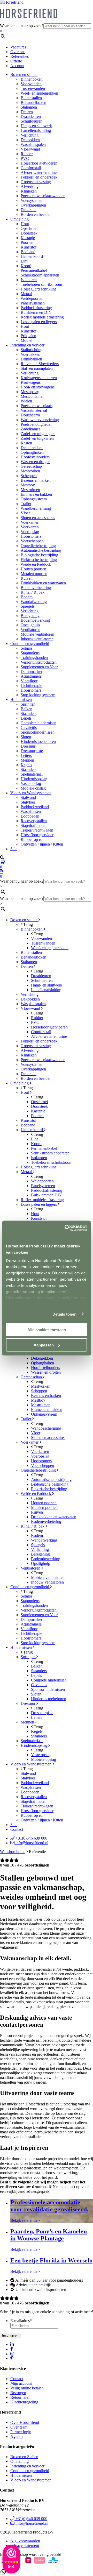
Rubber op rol (32, 839)
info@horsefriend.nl (31, 1843)
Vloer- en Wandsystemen (31, 793)
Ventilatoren (30, 630)
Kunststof (29, 247)
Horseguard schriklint (38, 289)
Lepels (26, 718)
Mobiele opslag (33, 788)
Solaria (26, 648)
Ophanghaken (32, 452)
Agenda (17, 2436)
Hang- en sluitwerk (36, 126)
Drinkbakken (31, 359)
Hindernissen (21, 700)
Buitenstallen (31, 98)
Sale (14, 849)
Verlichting (30, 135)
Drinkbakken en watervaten (43, 583)
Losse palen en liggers (39, 322)
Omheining (20, 219)
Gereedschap (31, 466)
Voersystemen (32, 200)
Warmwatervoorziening (40, 420)
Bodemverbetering (36, 588)
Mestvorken (30, 471)
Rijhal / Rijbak (33, 592)
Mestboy (28, 485)
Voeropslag (30, 532)
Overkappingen (33, 205)
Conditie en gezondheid (30, 644)
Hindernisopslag (34, 779)
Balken (26, 709)
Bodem (27, 597)
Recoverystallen (34, 821)
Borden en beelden (36, 214)
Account (17, 66)
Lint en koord (32, 256)
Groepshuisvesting (36, 182)
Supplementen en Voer (39, 667)
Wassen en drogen (36, 462)
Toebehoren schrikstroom (41, 284)
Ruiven (27, 578)
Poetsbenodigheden (37, 424)
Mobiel (26, 340)
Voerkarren (30, 527)
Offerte (16, 61)
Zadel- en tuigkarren (37, 438)
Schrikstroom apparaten (40, 275)
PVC (25, 158)
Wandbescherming (36, 508)
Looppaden (30, 816)
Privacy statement (25, 2546)
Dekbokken (30, 140)
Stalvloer (28, 802)
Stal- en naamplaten (37, 368)
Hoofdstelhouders (35, 457)
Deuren (27, 112)
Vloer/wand (30, 149)
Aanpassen (44, 1345)
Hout (25, 224)
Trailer (26, 504)
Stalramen (29, 107)
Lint (24, 261)
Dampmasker (32, 672)
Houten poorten (33, 569)
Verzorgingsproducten (39, 662)
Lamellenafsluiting (36, 130)
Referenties (20, 56)
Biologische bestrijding (39, 555)
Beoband (28, 252)
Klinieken (29, 191)
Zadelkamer (30, 429)
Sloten (26, 737)
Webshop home (13, 1852)
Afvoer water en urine (39, 172)
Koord (26, 266)
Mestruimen (30, 490)
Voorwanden (31, 84)
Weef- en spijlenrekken (39, 93)
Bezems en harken (36, 480)
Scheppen (29, 476)
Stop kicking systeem (38, 695)
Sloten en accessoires (38, 518)
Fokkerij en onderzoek (39, 177)
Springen (28, 704)
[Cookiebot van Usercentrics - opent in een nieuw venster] (66, 1228)
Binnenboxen (32, 79)
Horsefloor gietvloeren (39, 163)
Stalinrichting (32, 350)
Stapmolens (30, 653)
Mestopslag (30, 392)
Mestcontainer (32, 396)
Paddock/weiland (35, 807)
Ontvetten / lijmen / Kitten (42, 844)
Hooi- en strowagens (38, 387)
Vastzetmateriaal (34, 410)
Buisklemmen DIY (36, 312)
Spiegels (28, 606)
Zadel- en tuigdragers (38, 434)
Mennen (27, 760)
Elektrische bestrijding (39, 560)
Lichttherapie (31, 686)
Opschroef (29, 228)
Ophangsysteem (34, 499)
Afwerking (30, 186)
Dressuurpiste (32, 751)
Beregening (30, 616)
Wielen (26, 401)
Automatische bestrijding (41, 550)
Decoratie (29, 210)
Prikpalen (28, 336)
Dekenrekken (32, 448)
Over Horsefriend (25, 2422)
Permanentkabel (34, 270)
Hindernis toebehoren (38, 741)
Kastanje (28, 238)
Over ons (18, 52)
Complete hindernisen (38, 723)
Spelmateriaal (32, 774)
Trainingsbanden (34, 658)
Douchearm (30, 415)
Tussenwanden (33, 88)
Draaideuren (31, 116)
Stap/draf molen (34, 825)
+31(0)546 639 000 (31, 1838)
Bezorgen (18, 2393)
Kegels (26, 765)
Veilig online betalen (27, 2388)
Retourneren (20, 2397)
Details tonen (64, 1314)
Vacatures (18, 47)
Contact (17, 1829)
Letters (26, 755)
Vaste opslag (31, 783)
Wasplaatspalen (33, 144)
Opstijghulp (30, 625)
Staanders (29, 714)
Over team (19, 2427)
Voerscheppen (32, 541)
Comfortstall (31, 168)
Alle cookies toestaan (47, 1330)
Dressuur (28, 746)
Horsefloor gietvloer (37, 835)
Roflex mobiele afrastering (42, 317)
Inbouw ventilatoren (37, 639)
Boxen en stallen (24, 74)
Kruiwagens (31, 382)
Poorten (27, 242)
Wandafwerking (34, 602)
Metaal (26, 294)
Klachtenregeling (24, 2402)
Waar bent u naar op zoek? (22, 26)
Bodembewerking (35, 620)
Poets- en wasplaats (37, 406)
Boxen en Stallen (24, 2457)
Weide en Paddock (36, 564)
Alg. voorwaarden (25, 2541)
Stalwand (28, 797)
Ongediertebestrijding (38, 546)
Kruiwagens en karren (39, 378)
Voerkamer (30, 522)
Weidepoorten (32, 298)
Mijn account (21, 2383)
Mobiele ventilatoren (37, 634)
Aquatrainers (31, 676)
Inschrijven (10, 2335)
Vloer (25, 513)
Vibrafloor (29, 681)
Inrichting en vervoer (27, 345)
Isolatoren (29, 280)
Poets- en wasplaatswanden (43, 196)
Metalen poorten (34, 574)
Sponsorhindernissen (38, 732)
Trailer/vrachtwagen (37, 830)
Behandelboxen (33, 102)
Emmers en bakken (36, 494)
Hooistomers (31, 536)
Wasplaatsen (31, 811)
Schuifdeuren (32, 121)
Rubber (27, 154)
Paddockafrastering (36, 308)
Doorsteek (29, 233)
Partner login (21, 2432)
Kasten (26, 443)
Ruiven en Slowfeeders (40, 364)
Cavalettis (29, 728)
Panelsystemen (33, 303)
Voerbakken (30, 354)
